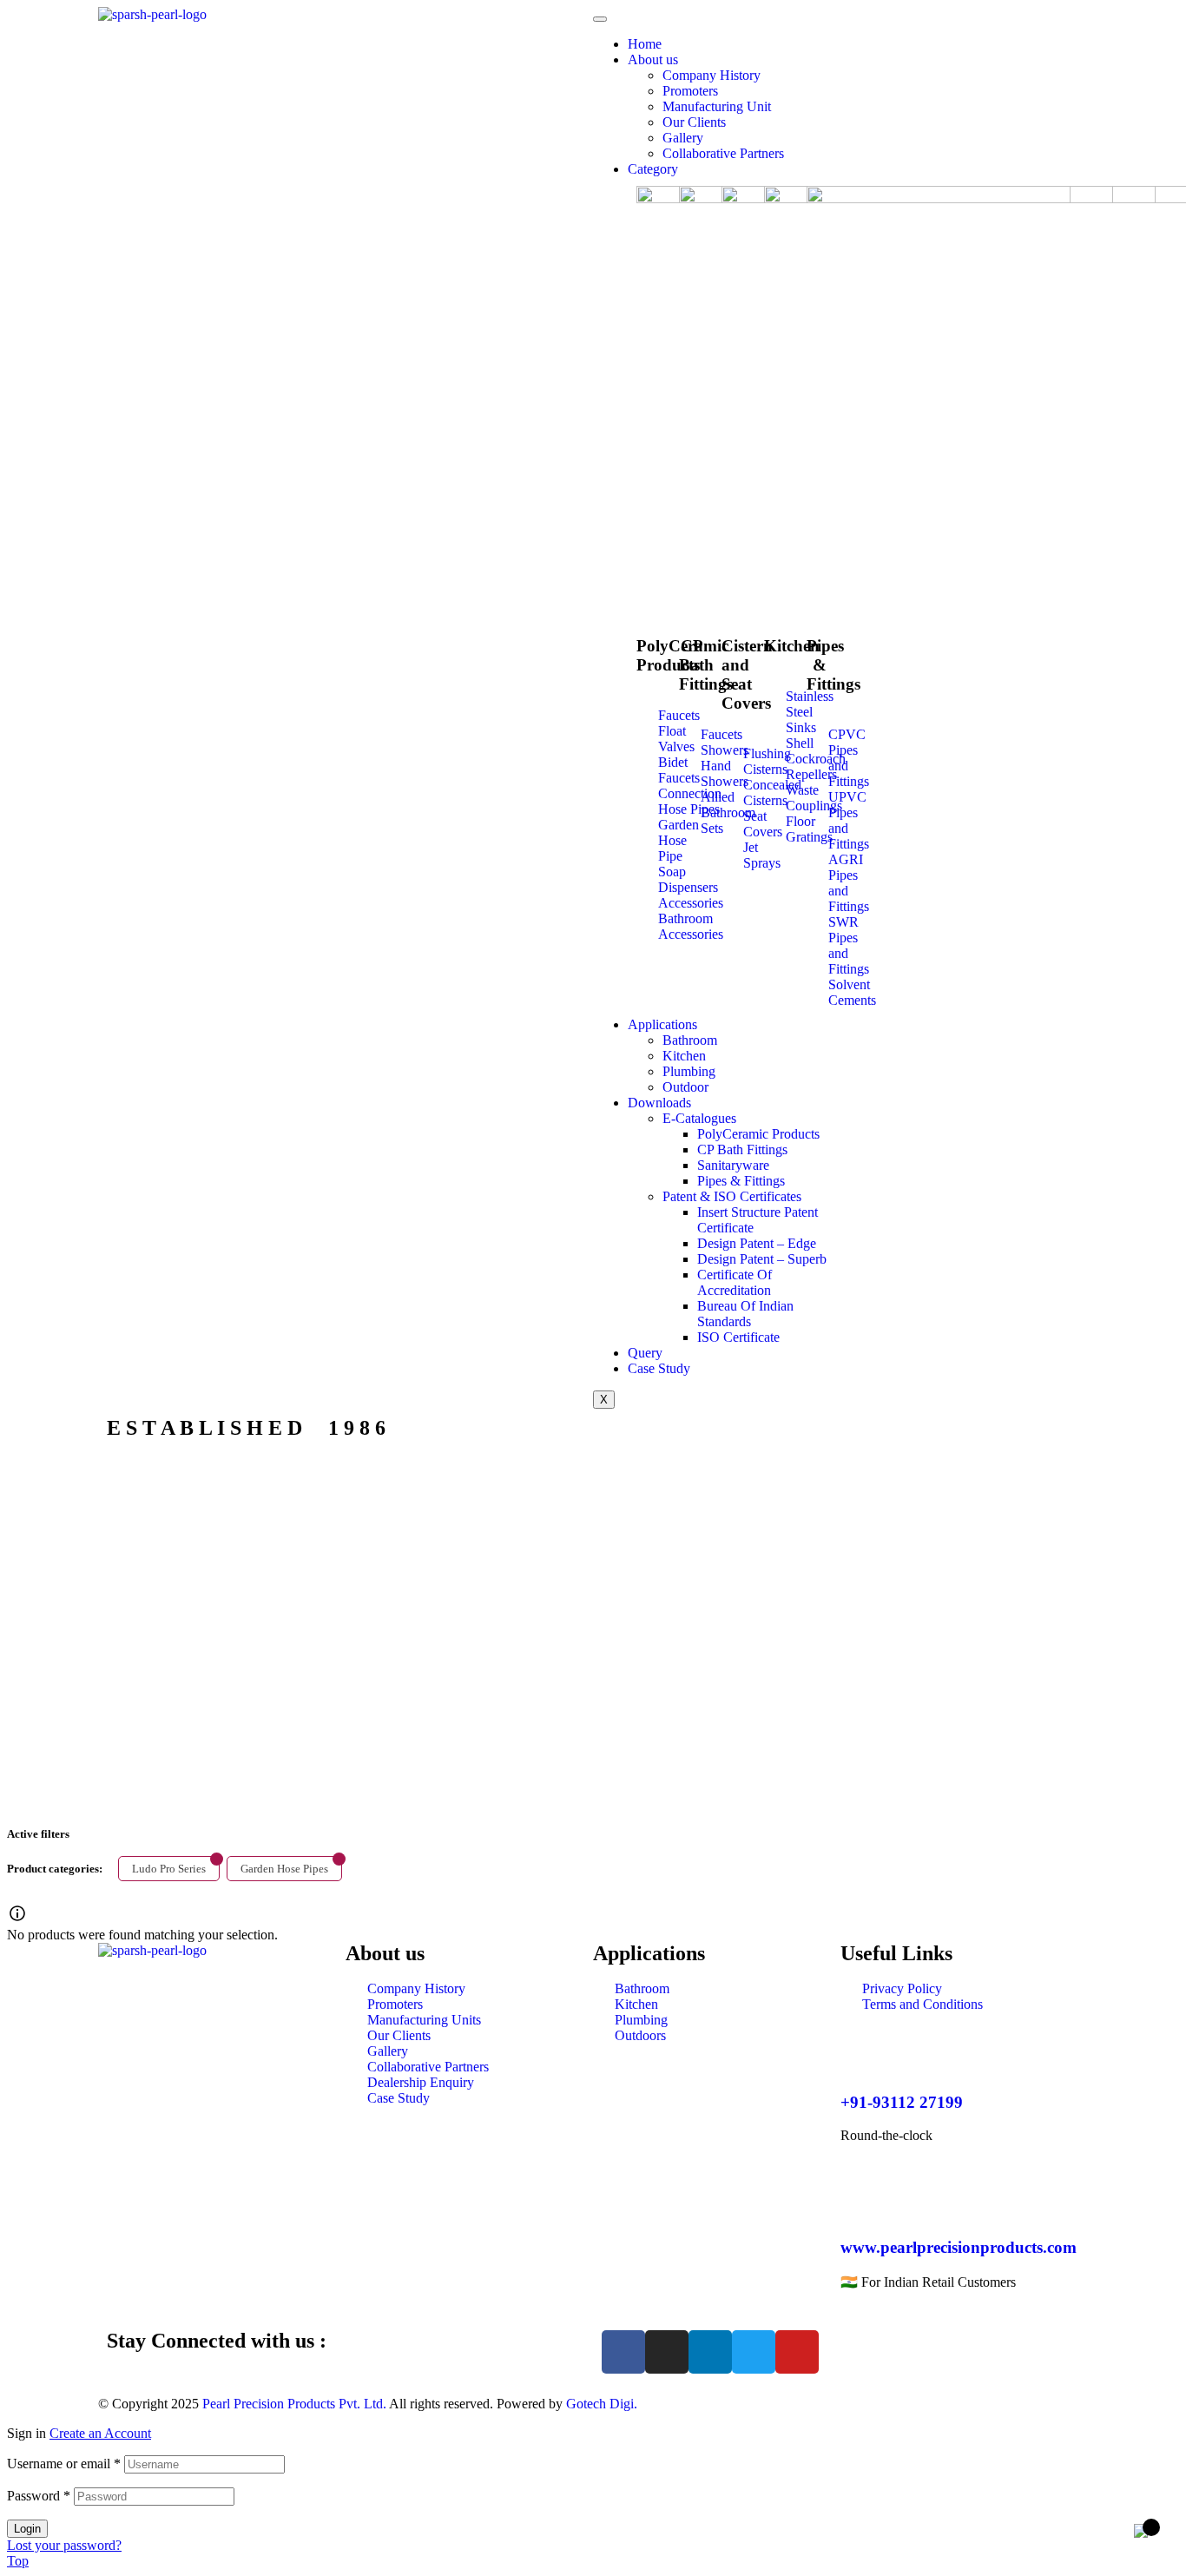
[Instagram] (667, 2352)
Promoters (690, 91)
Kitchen (684, 1056)
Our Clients (694, 122)
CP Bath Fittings (742, 1149)
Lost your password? (64, 2545)
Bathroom (690, 1040)
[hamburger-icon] (600, 19)
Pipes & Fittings (741, 1181)
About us (653, 59)
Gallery (683, 138)
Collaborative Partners (723, 153)
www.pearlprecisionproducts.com (959, 2247)
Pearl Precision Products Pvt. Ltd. (294, 2404)
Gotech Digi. (602, 2404)
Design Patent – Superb (762, 1259)
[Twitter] (754, 2352)
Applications (662, 1024)
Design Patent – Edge (757, 1243)
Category (653, 169)
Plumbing (689, 1071)
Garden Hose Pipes (284, 1869)
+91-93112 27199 (902, 2102)
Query (645, 1353)
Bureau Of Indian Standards (745, 1314)
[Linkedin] (710, 2352)
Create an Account (100, 2433)
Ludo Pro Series (169, 1869)
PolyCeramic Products (758, 1134)
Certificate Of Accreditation (735, 1282)
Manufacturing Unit (717, 106)
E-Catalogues (699, 1118)
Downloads (659, 1103)
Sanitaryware (733, 1165)
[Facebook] (623, 2352)
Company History (712, 75)
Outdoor (685, 1087)
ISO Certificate (738, 1337)
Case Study (659, 1368)
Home (645, 44)
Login (27, 2529)
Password (39, 2496)
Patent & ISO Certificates (732, 1196)
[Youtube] (797, 2352)
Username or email (64, 2464)
